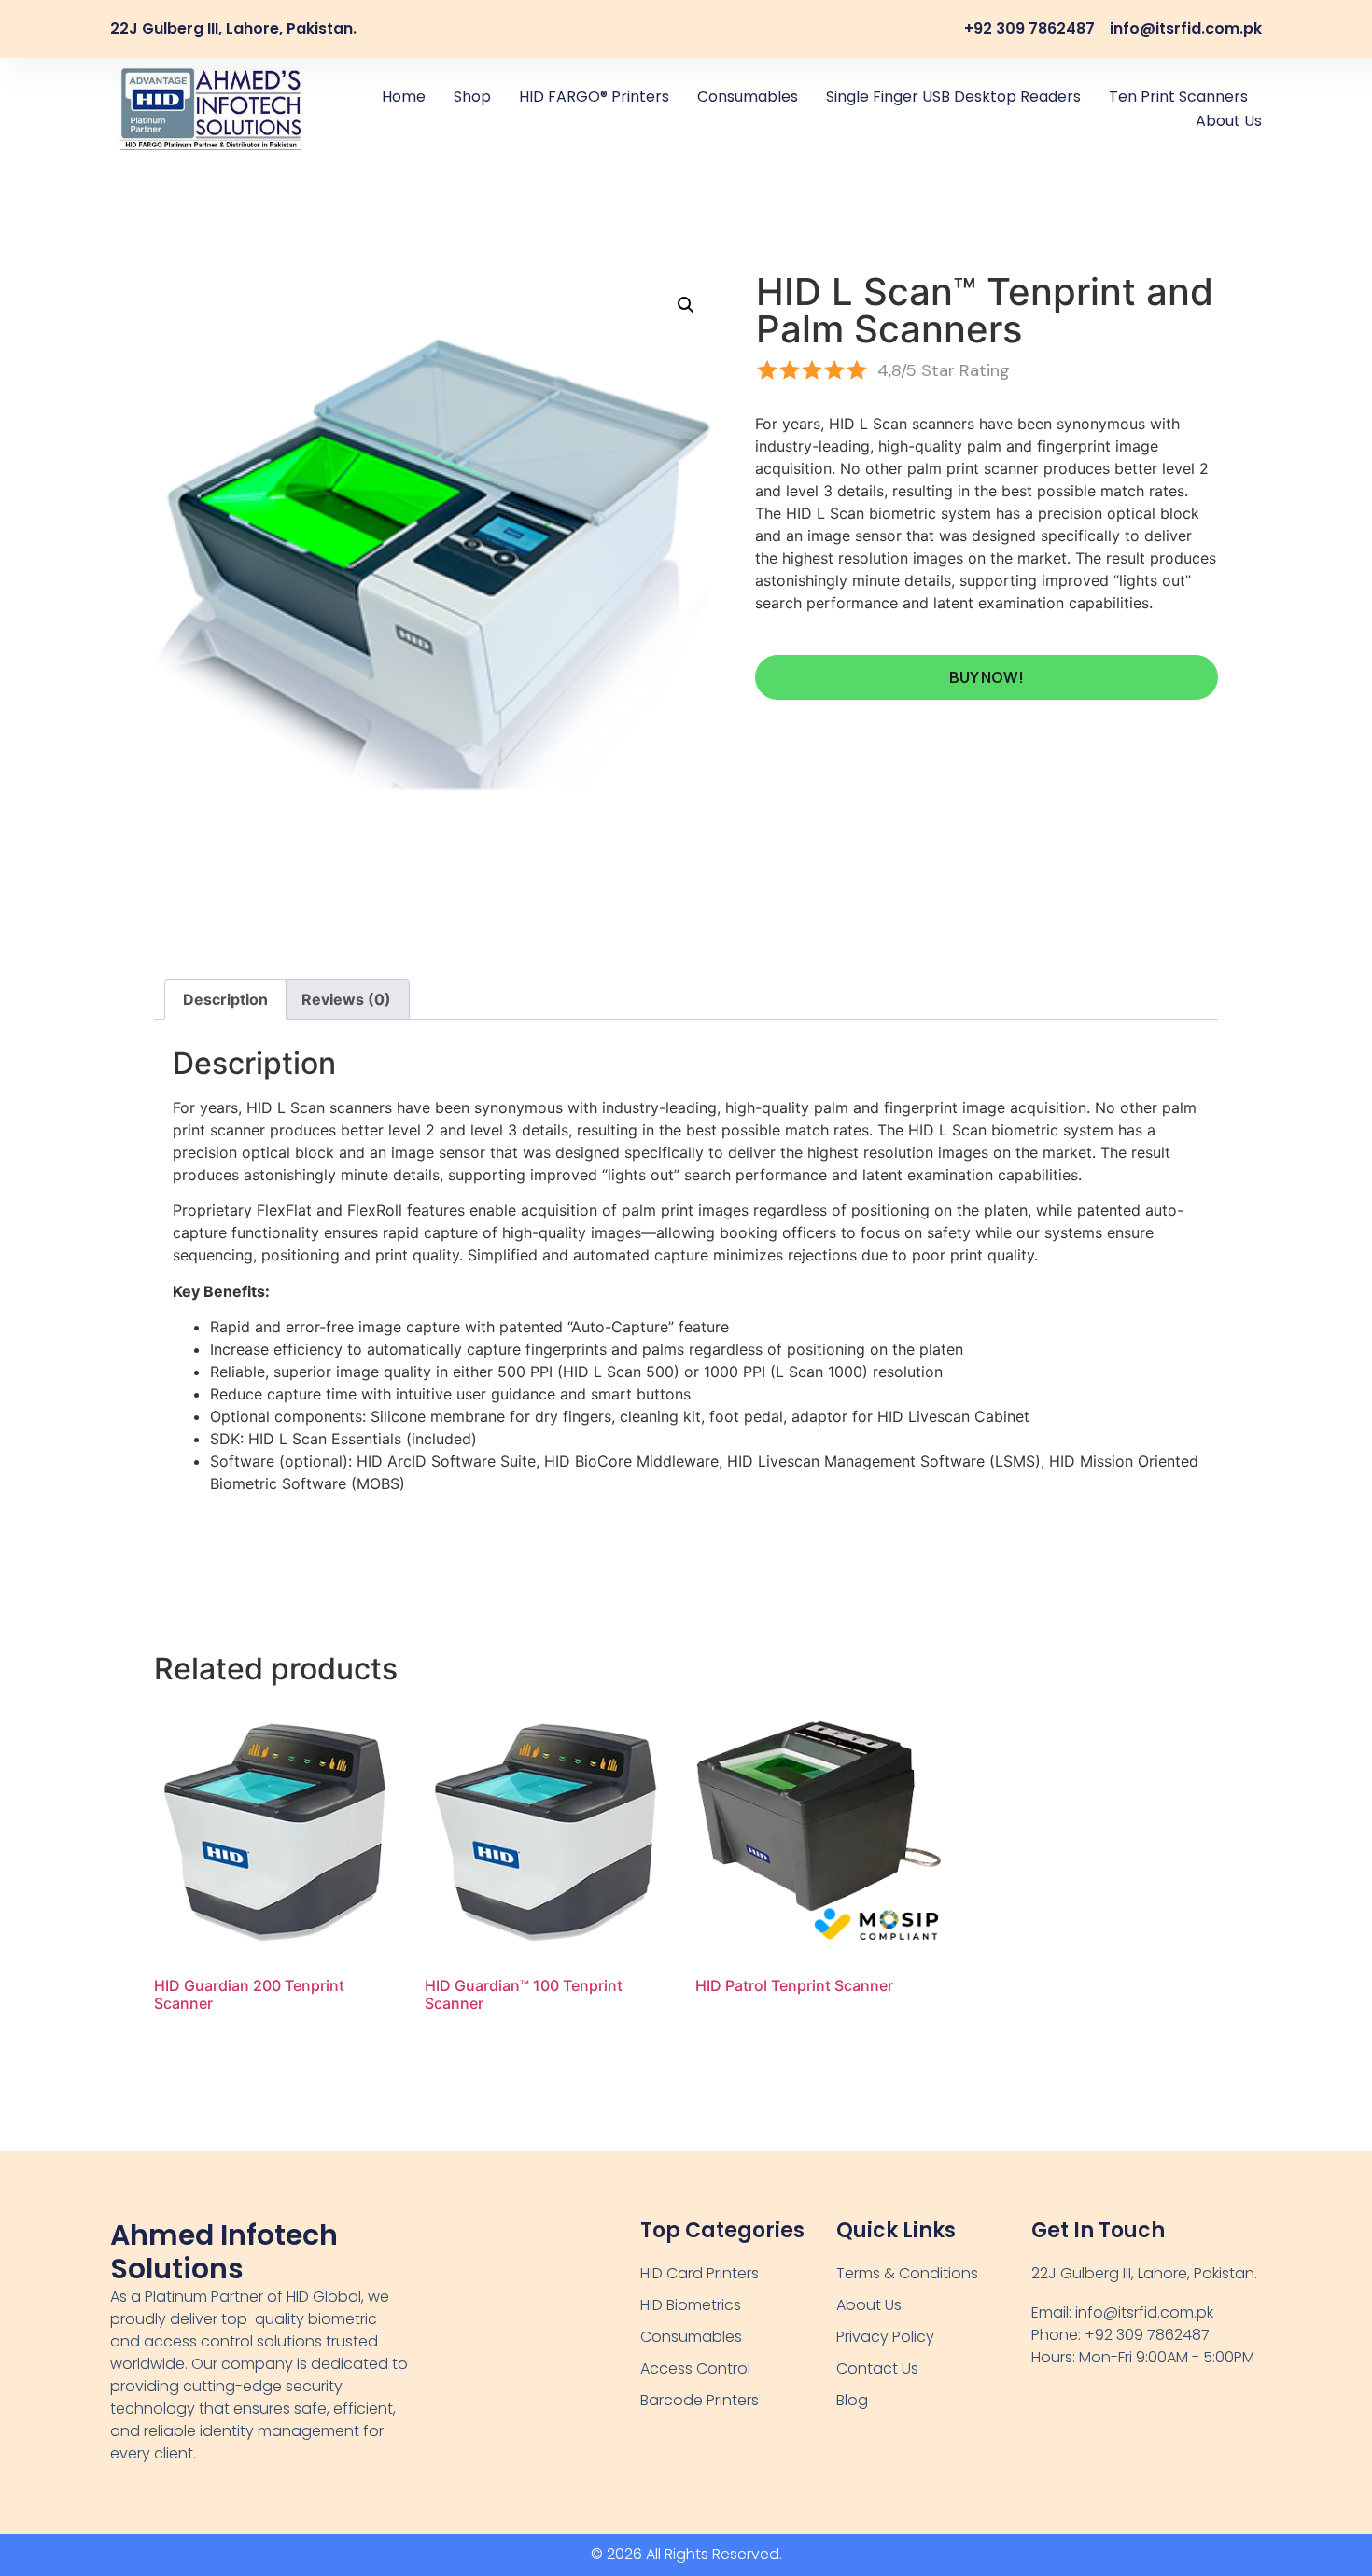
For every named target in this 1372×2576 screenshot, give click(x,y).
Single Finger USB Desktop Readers (953, 97)
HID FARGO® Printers (594, 97)
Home (404, 97)
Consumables (748, 97)
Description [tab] (225, 999)
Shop (472, 97)
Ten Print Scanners (1178, 97)
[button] (686, 305)
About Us (1229, 121)
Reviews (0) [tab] (346, 999)
